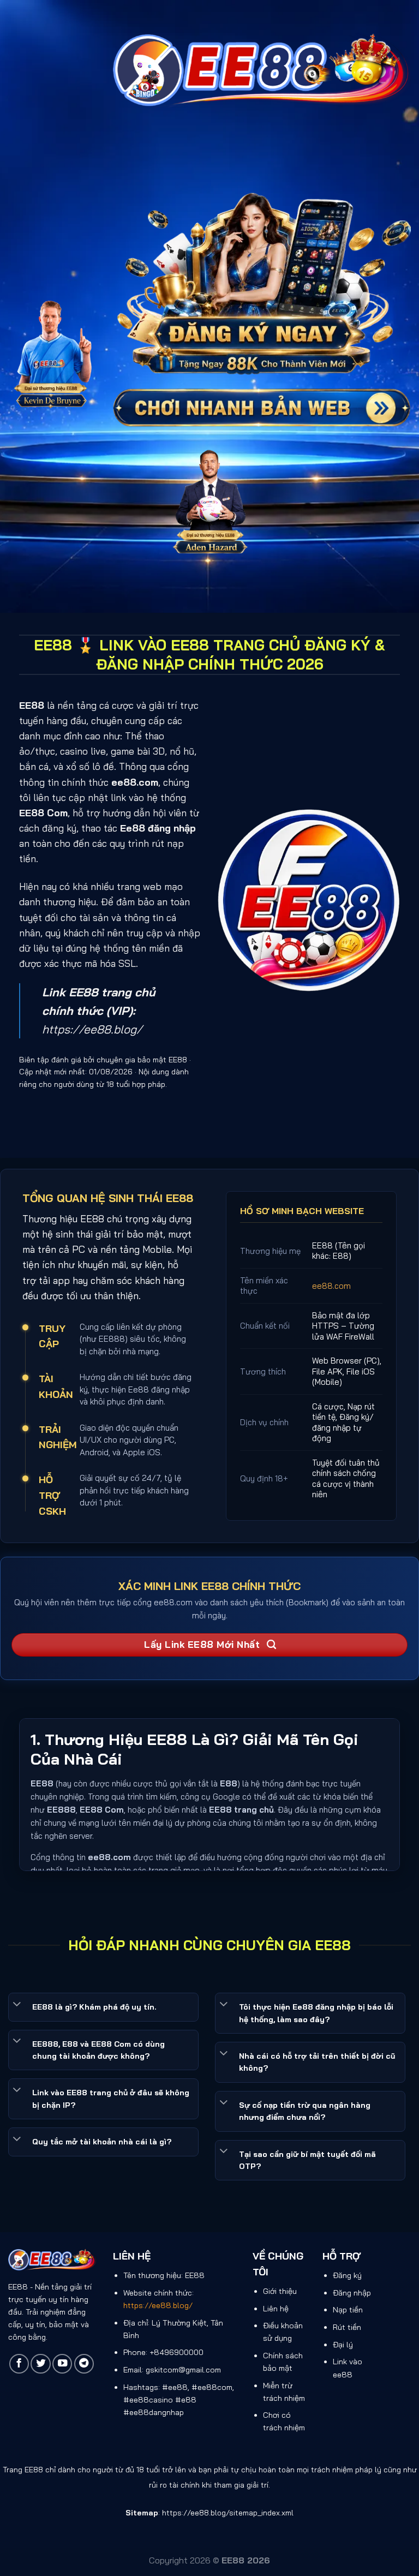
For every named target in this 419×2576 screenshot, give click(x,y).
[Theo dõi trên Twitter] (40, 2364)
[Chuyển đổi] (17, 2005)
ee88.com (331, 1286)
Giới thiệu (280, 2291)
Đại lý (343, 2345)
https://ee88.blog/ (92, 1029)
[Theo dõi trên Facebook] (19, 2364)
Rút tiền (347, 2327)
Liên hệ (276, 2309)
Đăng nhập (352, 2293)
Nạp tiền (348, 2310)
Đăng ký (347, 2275)
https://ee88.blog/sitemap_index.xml (228, 2513)
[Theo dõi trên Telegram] (84, 2364)
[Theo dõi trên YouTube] (62, 2364)
